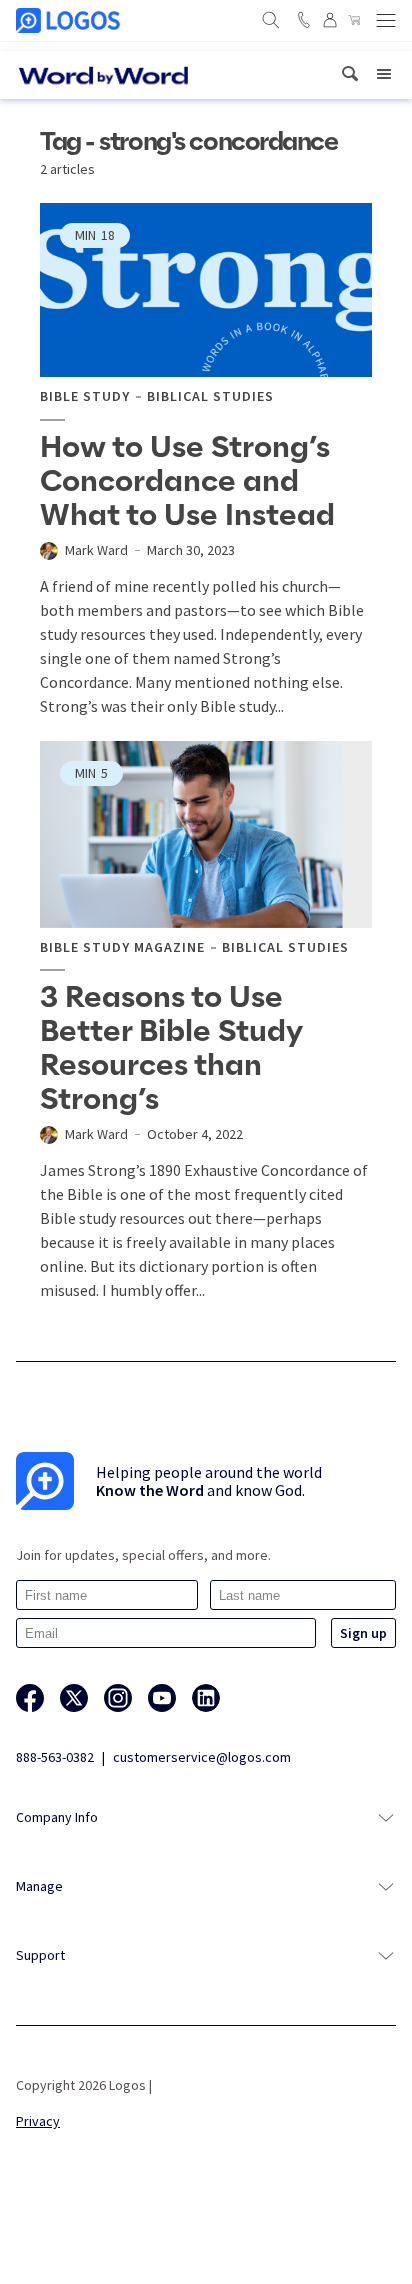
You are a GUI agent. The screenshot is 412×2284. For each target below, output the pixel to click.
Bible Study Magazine (122, 947)
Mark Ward (96, 550)
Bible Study (85, 396)
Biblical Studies (210, 396)
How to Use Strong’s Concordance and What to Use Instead (187, 482)
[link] (350, 74)
